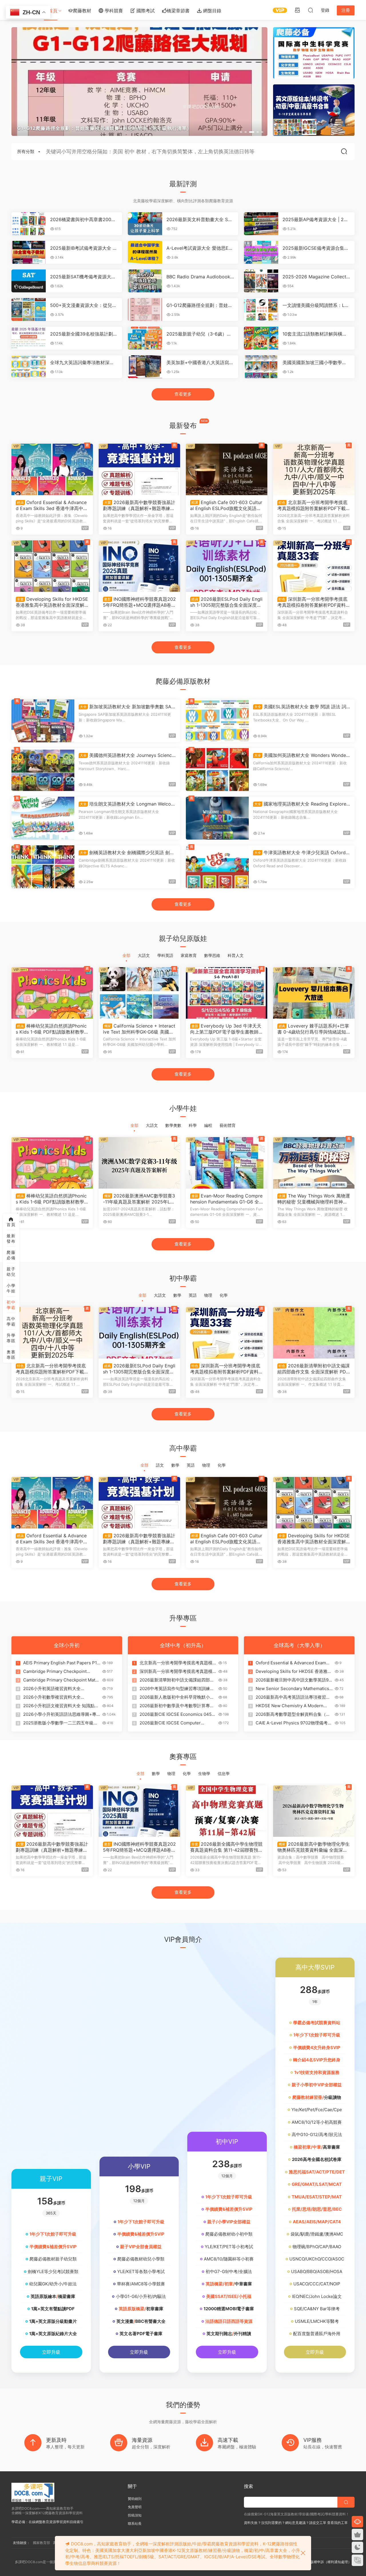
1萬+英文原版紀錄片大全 (53, 2334)
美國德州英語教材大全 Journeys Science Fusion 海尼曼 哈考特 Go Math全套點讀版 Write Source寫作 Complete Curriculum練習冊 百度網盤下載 (127, 755)
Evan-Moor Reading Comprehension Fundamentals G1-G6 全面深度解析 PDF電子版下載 (226, 1199)
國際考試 (145, 11)
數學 (177, 1295)
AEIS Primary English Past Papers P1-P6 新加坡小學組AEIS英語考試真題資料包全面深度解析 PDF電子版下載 (61, 1663)
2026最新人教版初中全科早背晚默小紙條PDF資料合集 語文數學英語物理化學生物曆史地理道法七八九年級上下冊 (177, 1697)
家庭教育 (189, 955)
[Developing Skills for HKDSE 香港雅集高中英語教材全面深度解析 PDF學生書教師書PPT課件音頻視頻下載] (52, 566)
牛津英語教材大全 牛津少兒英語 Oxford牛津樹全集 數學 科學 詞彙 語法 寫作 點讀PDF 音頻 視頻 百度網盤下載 (302, 852)
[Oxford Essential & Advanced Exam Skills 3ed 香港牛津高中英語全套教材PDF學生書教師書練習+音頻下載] (52, 469)
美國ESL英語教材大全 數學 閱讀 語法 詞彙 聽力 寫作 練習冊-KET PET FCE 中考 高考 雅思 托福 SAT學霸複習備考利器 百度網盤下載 (301, 707)
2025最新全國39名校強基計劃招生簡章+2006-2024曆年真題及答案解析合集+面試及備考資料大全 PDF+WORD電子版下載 (84, 334)
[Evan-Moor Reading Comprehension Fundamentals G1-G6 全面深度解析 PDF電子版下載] (227, 1163)
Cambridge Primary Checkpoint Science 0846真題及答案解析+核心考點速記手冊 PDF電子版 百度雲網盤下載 (61, 1671)
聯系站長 (135, 2524)
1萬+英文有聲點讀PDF (53, 2309)
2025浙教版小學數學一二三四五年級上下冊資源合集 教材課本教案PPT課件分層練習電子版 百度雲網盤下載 (60, 1723)
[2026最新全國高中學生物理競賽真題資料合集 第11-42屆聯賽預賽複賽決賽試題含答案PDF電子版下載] (227, 1811)
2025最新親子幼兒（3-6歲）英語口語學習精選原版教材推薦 (199, 334)
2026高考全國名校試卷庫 (317, 2159)
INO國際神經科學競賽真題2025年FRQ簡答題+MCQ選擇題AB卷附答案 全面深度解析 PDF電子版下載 (139, 602)
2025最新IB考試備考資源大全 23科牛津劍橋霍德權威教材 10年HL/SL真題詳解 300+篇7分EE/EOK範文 (84, 248)
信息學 (224, 1773)
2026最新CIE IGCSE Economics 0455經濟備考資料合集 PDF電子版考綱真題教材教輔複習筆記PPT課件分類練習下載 (178, 1714)
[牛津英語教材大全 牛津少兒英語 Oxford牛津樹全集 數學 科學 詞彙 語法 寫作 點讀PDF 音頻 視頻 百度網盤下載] (217, 867)
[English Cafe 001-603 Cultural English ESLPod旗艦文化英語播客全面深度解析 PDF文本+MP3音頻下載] (227, 469)
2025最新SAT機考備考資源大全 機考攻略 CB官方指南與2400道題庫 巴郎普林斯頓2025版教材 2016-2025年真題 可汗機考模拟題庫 (84, 277)
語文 (160, 1465)
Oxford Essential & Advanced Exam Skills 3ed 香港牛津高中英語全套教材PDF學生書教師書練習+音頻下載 (52, 505)
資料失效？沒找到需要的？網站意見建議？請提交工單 (285, 2523)
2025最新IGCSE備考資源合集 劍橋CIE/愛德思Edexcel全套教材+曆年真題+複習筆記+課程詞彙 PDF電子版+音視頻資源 (316, 248)
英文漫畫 (125, 2321)
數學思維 (212, 955)
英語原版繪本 (43, 2296)
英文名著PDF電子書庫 (141, 2334)
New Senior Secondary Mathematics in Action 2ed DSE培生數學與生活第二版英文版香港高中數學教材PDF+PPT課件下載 (294, 1689)
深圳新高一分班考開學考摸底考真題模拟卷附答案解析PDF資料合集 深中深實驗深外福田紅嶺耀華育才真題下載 (314, 602)
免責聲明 (135, 2507)
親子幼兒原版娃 (11, 1272)
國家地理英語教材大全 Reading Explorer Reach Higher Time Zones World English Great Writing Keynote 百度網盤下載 (301, 804)
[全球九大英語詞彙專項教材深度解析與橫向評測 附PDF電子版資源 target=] (29, 367)
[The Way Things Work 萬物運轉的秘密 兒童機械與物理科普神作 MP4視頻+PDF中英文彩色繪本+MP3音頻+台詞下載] (314, 1163)
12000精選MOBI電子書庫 (229, 2309)
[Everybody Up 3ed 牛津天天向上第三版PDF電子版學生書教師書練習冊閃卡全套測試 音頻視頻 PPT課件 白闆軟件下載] (227, 993)
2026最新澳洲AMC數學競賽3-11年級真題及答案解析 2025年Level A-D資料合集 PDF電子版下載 (139, 1199)
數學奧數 (173, 1125)
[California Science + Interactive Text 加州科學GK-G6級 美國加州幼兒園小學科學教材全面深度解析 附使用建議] (139, 993)
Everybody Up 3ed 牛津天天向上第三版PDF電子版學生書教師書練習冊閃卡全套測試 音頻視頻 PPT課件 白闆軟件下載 (227, 1029)
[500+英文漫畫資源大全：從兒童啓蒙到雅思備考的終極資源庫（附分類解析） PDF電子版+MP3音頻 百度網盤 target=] (29, 310)
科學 (193, 1125)
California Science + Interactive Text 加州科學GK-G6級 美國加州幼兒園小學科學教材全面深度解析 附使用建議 (139, 1029)
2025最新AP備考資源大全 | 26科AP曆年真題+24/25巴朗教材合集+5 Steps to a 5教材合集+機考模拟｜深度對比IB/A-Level (316, 219)
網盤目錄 (211, 11)
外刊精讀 (242, 2334)
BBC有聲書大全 (150, 2321)
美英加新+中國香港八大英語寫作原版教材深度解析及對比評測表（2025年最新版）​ (200, 362)
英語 (193, 1295)
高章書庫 (331, 2147)
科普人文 (236, 955)
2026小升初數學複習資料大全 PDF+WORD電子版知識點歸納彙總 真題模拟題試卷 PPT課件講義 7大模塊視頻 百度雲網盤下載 (61, 1697)
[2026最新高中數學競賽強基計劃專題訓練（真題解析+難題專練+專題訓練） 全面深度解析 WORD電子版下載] (139, 469)
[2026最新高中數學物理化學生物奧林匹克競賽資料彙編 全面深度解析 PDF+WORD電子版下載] (314, 1811)
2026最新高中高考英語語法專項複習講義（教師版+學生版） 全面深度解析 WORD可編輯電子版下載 (293, 1697)
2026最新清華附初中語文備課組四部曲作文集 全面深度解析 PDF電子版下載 (314, 1369)
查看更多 (183, 394)
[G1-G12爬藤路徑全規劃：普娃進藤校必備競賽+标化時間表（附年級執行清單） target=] (145, 310)
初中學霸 (11, 1305)
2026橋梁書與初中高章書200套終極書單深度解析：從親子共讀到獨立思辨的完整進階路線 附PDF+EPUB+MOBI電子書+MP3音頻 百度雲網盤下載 (84, 219)
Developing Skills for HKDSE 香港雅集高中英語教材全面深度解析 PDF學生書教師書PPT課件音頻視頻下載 (52, 602)
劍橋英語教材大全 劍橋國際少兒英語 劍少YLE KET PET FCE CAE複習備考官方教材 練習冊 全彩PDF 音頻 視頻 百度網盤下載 (127, 852)
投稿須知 (135, 2515)
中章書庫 (243, 2284)
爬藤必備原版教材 (11, 1255)
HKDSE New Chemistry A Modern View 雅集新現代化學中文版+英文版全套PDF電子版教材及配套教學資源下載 (293, 1706)
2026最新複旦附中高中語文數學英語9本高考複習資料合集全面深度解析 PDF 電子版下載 (294, 1680)
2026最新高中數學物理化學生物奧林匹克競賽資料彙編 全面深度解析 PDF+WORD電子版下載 (314, 1847)
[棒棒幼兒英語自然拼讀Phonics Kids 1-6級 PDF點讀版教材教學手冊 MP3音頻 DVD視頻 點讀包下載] (52, 993)
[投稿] (297, 10)
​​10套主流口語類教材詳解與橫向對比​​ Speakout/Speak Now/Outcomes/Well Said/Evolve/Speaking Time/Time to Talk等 (316, 334)
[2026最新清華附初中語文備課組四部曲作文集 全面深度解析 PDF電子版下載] (314, 1333)
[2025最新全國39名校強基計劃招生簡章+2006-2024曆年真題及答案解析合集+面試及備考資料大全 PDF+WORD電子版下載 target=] (29, 338)
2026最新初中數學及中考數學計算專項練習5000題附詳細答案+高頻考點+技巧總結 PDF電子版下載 (178, 1706)
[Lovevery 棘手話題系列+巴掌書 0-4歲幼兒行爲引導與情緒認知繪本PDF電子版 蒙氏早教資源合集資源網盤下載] (314, 993)
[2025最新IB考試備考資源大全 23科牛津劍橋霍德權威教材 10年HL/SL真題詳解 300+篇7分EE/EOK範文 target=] (29, 252)
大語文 (144, 955)
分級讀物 (333, 2097)
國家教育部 (41, 2543)
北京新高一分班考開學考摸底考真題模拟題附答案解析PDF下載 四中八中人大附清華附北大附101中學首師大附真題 (313, 505)
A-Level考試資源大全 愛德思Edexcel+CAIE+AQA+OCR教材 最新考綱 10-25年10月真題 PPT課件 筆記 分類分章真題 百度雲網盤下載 (200, 248)
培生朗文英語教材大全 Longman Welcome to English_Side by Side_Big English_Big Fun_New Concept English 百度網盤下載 (127, 804)
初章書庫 (155, 2309)
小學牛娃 (11, 1288)
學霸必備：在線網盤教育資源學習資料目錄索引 (47, 2522)
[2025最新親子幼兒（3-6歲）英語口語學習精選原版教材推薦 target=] (145, 338)
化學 (224, 1295)
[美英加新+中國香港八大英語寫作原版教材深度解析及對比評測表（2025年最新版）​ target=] (145, 367)
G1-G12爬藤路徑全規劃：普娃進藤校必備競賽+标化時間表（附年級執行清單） (200, 305)
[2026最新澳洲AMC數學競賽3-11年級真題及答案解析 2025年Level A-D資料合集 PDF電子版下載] (139, 1163)
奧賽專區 (11, 1355)
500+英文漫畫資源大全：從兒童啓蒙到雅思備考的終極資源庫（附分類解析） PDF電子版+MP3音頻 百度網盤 (83, 305)
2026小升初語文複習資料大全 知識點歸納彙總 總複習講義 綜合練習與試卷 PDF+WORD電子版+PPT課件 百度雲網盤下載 (61, 1706)
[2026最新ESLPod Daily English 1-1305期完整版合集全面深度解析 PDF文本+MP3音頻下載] (227, 566)
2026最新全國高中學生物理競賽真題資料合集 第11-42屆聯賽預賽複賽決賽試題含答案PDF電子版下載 (227, 1847)
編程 (208, 1125)
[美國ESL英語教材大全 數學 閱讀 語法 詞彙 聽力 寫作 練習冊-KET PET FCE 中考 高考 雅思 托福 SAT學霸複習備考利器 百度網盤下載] (217, 721)
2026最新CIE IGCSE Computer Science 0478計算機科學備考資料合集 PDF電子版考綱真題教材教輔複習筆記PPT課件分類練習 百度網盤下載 (177, 1723)
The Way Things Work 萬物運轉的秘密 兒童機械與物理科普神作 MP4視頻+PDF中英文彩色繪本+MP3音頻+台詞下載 (314, 1199)
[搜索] (311, 10)
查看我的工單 (337, 2523)
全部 (126, 955)
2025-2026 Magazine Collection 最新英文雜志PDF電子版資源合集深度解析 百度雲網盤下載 (316, 277)
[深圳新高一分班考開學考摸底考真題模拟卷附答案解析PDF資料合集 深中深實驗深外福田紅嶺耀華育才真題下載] (314, 566)
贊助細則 (135, 2499)
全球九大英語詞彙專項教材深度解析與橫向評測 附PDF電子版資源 (83, 362)
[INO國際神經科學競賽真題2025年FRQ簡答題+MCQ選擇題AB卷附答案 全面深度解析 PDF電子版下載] (139, 566)
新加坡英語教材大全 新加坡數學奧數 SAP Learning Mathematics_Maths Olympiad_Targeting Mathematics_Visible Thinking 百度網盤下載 (127, 707)
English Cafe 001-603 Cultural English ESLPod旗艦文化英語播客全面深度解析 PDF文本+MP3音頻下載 (226, 505)
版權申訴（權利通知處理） (331, 2562)
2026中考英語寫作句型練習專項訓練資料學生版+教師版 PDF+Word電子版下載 (178, 1689)
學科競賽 (113, 11)
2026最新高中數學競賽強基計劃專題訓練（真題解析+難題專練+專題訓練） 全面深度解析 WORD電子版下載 (139, 505)
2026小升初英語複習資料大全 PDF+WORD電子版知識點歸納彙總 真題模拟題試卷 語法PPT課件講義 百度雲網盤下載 (61, 1689)
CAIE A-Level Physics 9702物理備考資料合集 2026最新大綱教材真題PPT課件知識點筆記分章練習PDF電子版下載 (294, 1723)
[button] (241, 132)
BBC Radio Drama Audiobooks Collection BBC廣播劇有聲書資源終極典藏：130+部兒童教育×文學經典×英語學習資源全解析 (199, 277)
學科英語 (165, 955)
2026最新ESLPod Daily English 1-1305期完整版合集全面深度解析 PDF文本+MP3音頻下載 (226, 602)
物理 (208, 1295)
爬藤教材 (82, 11)
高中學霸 (11, 1321)
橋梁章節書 (178, 11)
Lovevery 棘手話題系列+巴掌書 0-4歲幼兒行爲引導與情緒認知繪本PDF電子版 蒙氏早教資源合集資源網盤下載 (313, 1029)
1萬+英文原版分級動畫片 (53, 2321)
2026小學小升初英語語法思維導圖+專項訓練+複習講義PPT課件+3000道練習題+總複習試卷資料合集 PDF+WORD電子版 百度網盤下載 (61, 1714)
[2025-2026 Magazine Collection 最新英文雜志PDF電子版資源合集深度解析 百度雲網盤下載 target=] (261, 281)
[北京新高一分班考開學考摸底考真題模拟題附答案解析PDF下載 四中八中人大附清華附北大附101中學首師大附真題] (314, 469)
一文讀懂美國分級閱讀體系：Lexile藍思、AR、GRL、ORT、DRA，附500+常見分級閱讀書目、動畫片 (316, 305)
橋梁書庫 (67, 2296)
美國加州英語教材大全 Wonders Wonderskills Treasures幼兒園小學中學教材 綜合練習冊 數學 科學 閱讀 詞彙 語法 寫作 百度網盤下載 (302, 755)
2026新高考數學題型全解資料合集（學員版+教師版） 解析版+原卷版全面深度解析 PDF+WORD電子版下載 (293, 1714)
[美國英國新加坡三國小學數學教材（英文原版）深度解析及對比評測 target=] (261, 367)
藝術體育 (228, 1125)
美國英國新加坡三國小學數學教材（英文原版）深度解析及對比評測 (315, 362)
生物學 (204, 1773)
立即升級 (51, 2352)
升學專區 (11, 1338)
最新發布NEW (11, 1239)
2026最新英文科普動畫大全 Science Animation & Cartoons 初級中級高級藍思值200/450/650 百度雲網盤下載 (199, 219)
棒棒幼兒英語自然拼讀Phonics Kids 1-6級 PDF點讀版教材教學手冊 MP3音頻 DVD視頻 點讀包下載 (52, 1029)
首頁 (53, 11)
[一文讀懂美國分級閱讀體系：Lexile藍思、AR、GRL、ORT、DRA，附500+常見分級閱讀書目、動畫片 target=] (261, 310)
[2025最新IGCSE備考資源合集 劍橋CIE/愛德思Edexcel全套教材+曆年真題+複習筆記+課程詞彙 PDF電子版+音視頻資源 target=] (261, 252)
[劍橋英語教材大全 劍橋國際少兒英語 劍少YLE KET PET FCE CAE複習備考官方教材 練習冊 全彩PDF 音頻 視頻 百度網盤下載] (43, 867)
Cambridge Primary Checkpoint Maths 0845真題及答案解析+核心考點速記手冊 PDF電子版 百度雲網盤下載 (62, 1680)
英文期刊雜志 (219, 2334)
